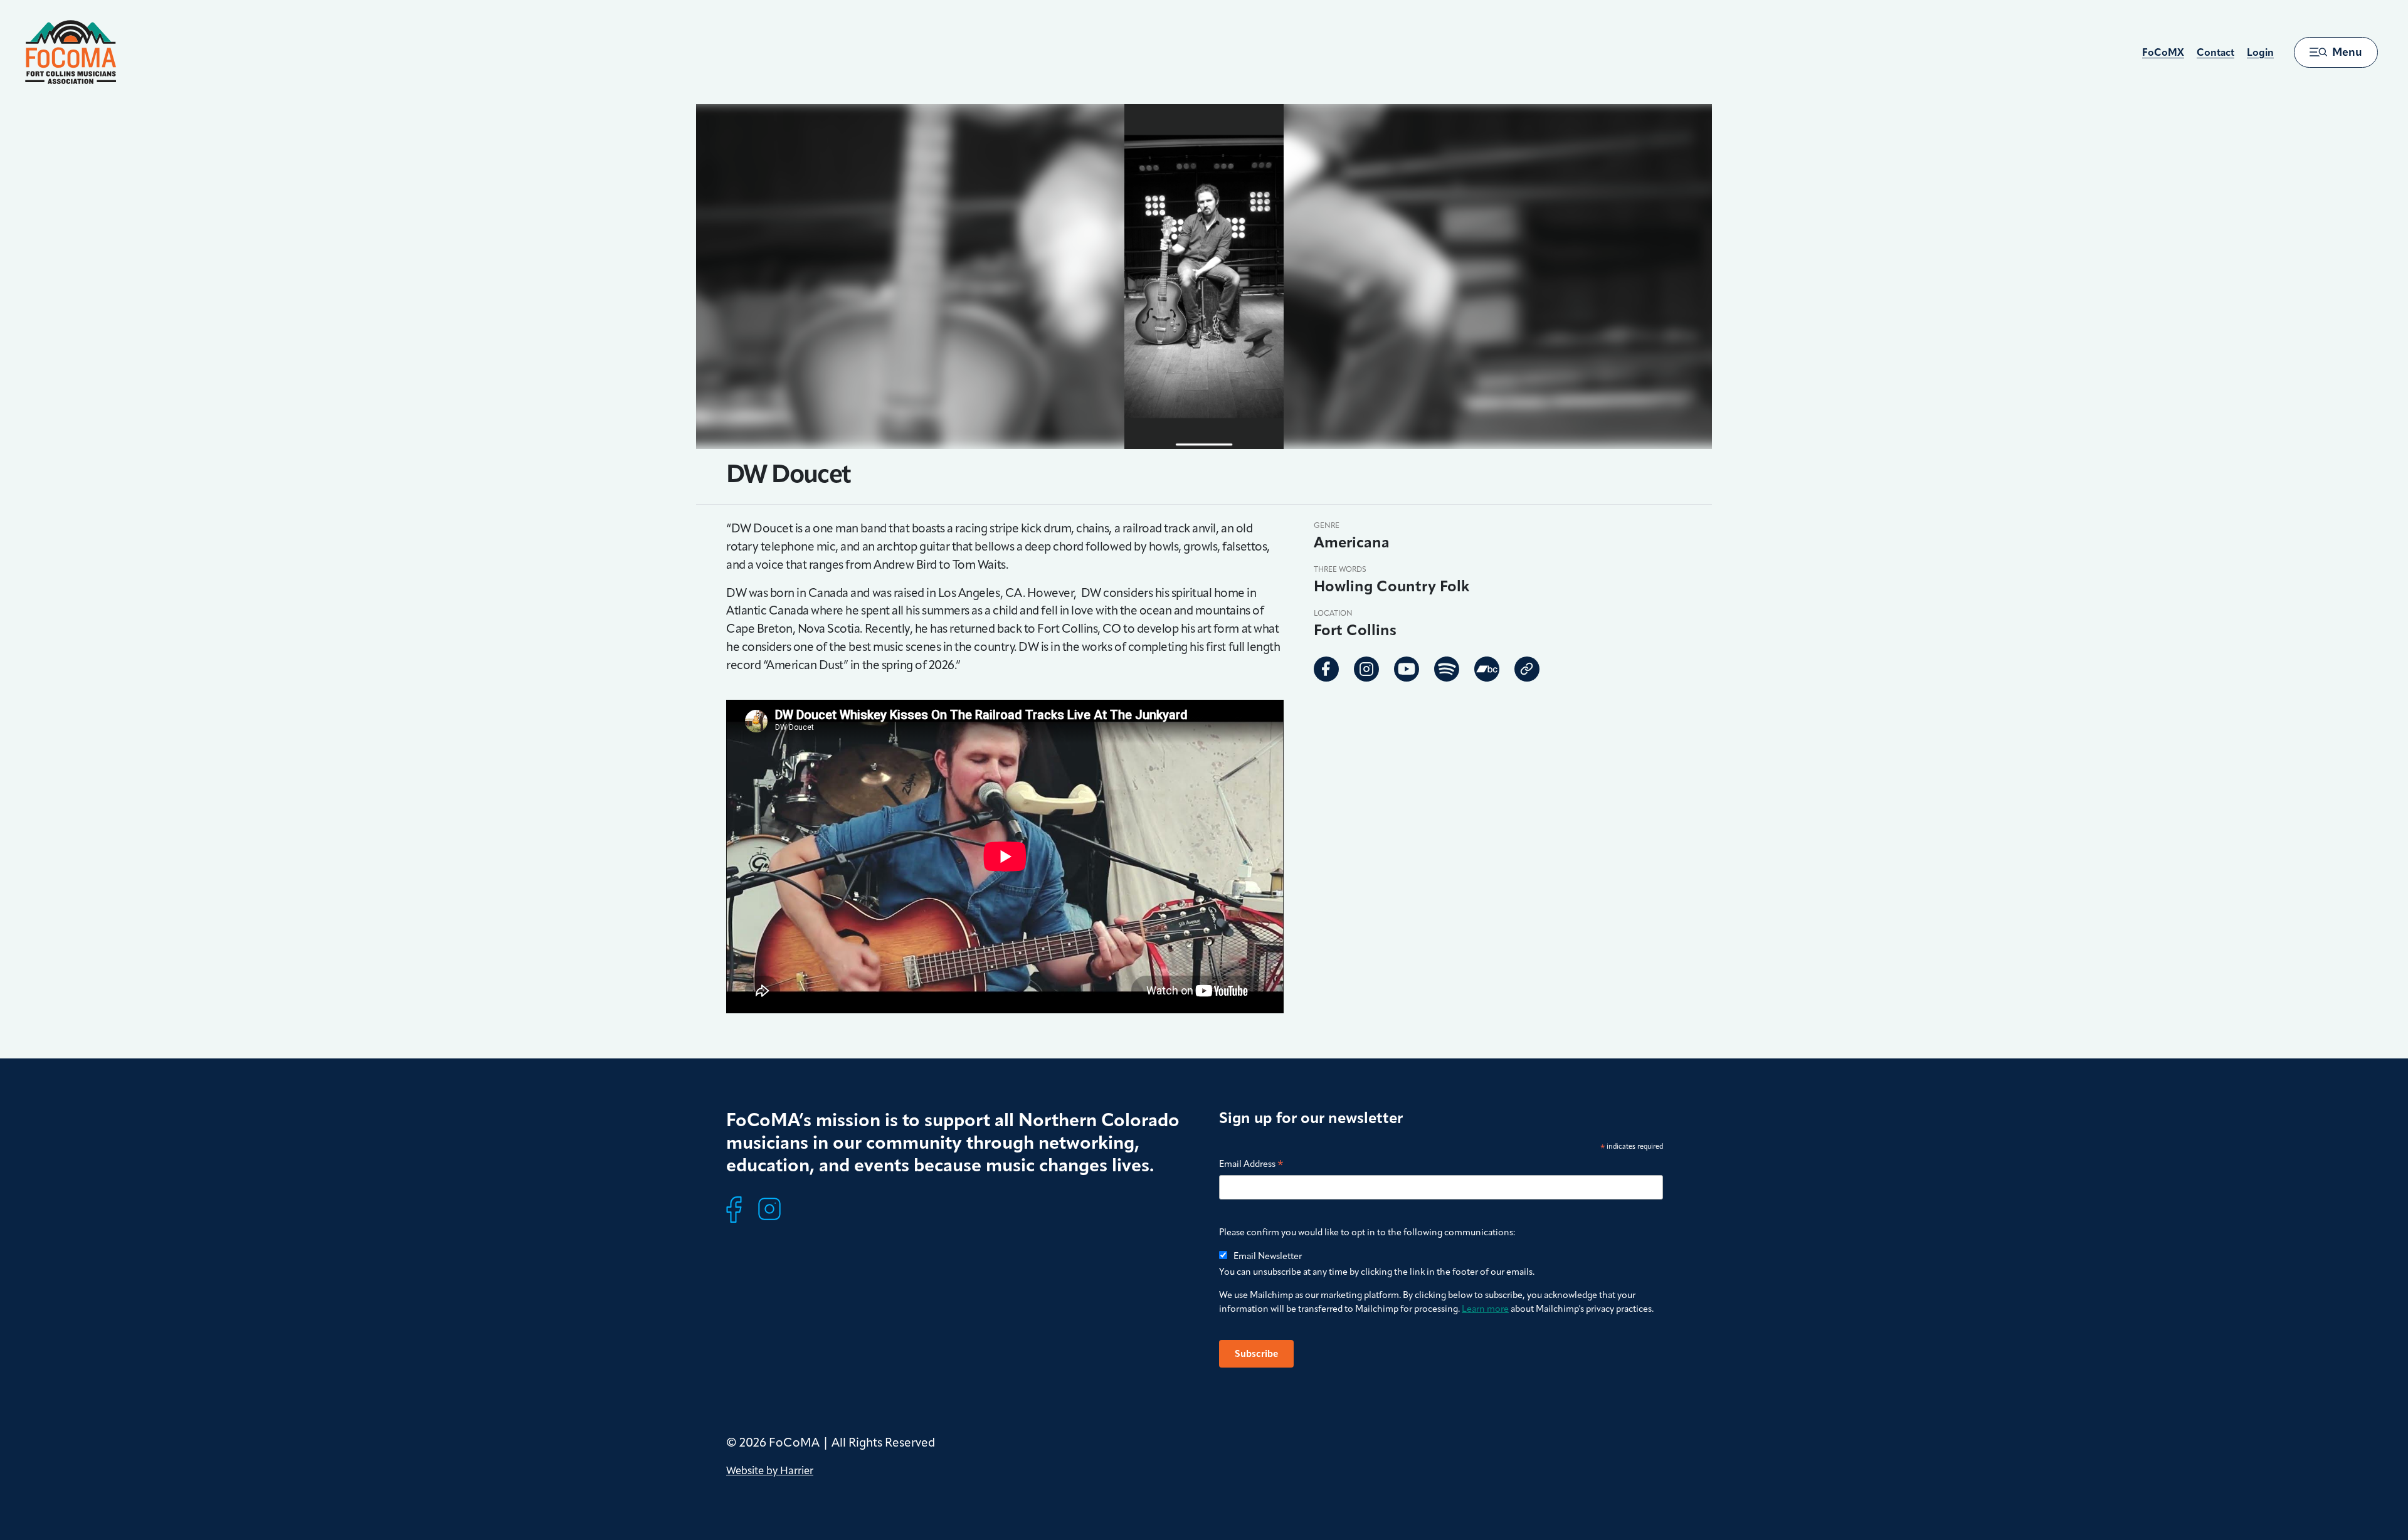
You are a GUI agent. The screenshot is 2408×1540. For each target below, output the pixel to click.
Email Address (1251, 1165)
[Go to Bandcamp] (1487, 669)
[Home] (71, 52)
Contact (2215, 52)
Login (2260, 52)
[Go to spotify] (1447, 669)
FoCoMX (2163, 52)
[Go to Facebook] (1326, 669)
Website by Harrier (770, 1470)
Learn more (1485, 1309)
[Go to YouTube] (1407, 669)
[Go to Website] (1527, 669)
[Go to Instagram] (1366, 669)
